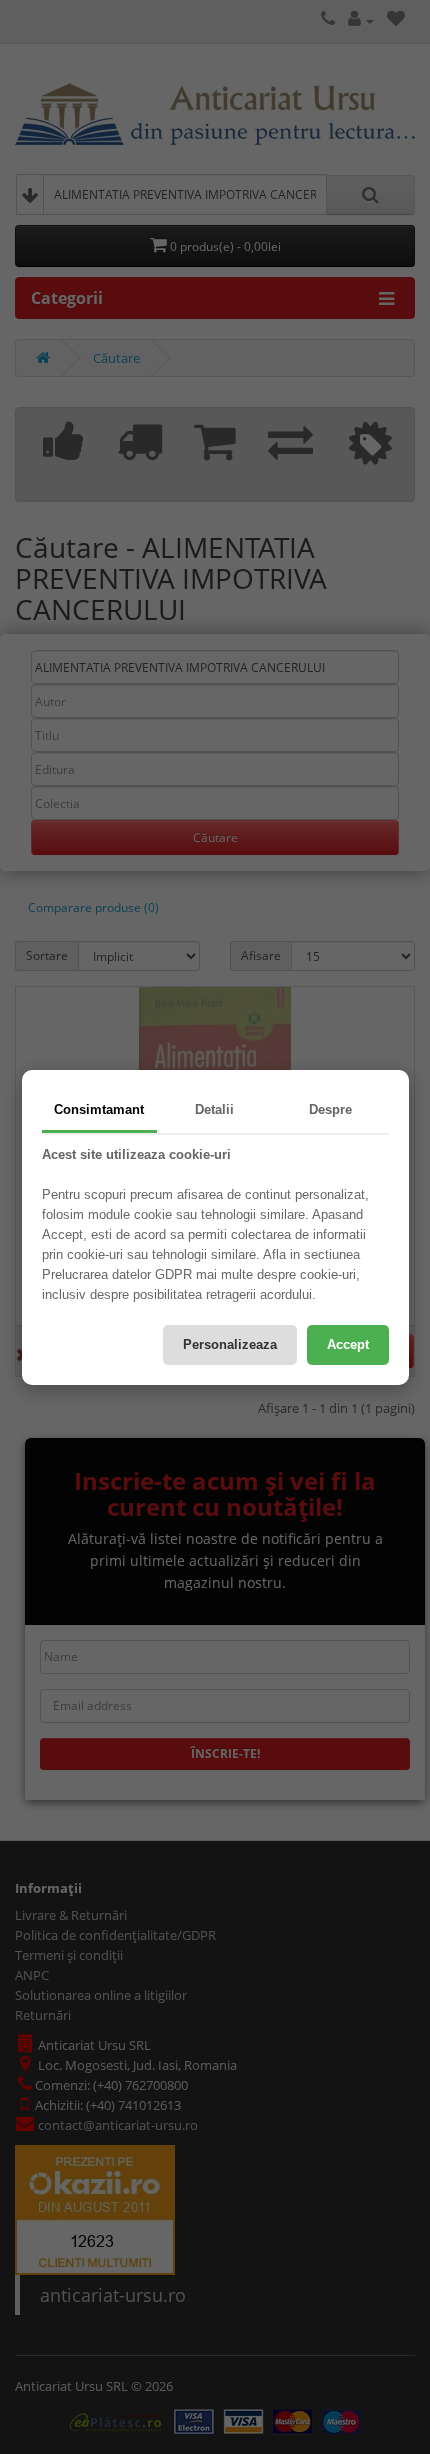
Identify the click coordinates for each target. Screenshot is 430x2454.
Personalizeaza (230, 1344)
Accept (348, 1344)
